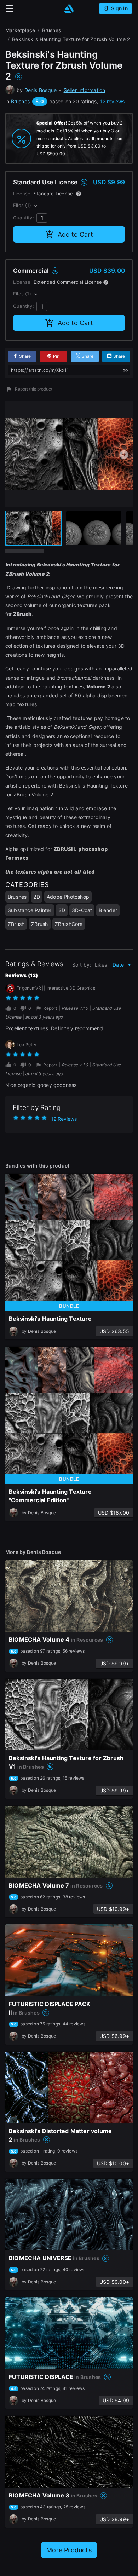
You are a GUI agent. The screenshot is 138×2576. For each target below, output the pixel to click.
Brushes (20, 101)
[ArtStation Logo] (69, 9)
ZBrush (16, 924)
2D (36, 897)
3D (62, 910)
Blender (108, 910)
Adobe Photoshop (68, 897)
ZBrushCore (69, 924)
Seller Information (85, 90)
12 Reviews (64, 1119)
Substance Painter (30, 910)
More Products (69, 2550)
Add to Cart (75, 234)
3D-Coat (82, 910)
